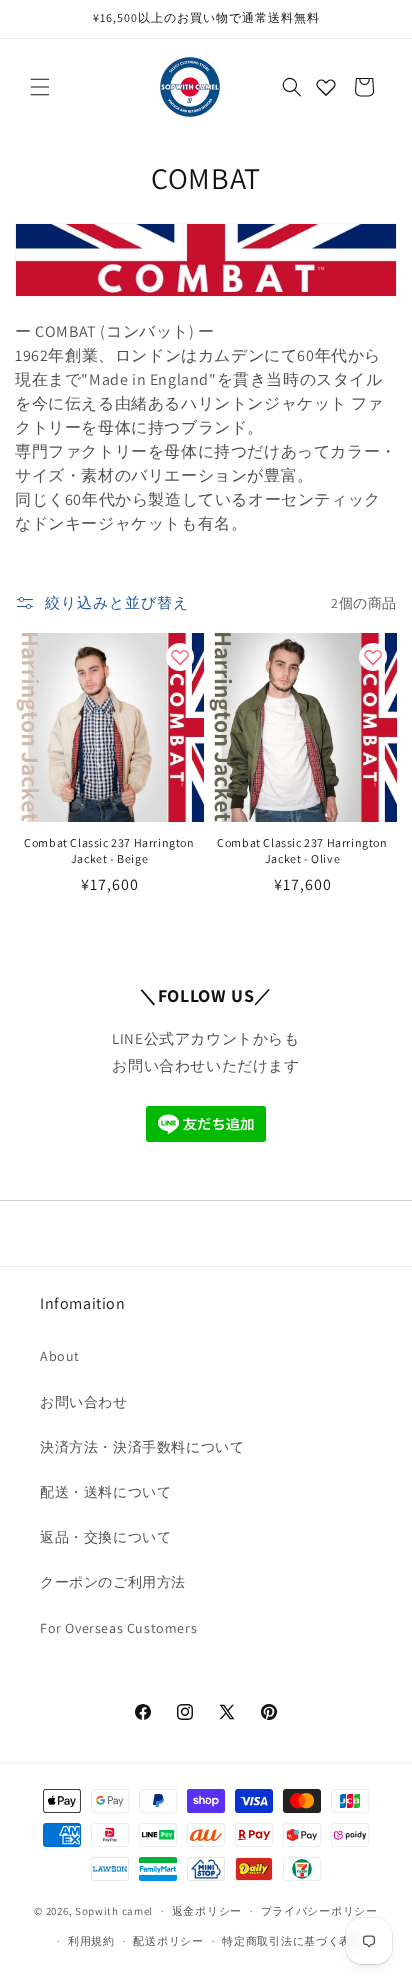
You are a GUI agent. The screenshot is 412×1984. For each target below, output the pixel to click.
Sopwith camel (114, 1911)
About (60, 1356)
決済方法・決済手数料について (142, 1447)
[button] (40, 87)
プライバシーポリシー (319, 1911)
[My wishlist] (326, 87)
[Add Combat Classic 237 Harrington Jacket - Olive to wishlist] (373, 657)
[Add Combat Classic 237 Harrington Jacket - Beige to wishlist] (180, 657)
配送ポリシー (168, 1941)
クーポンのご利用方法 (113, 1582)
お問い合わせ (84, 1402)
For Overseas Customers (118, 1628)
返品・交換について (105, 1537)
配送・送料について (105, 1492)
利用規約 (91, 1941)
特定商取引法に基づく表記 (292, 1941)
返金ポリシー (207, 1911)
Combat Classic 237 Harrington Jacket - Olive (302, 850)
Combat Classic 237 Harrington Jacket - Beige (109, 850)
